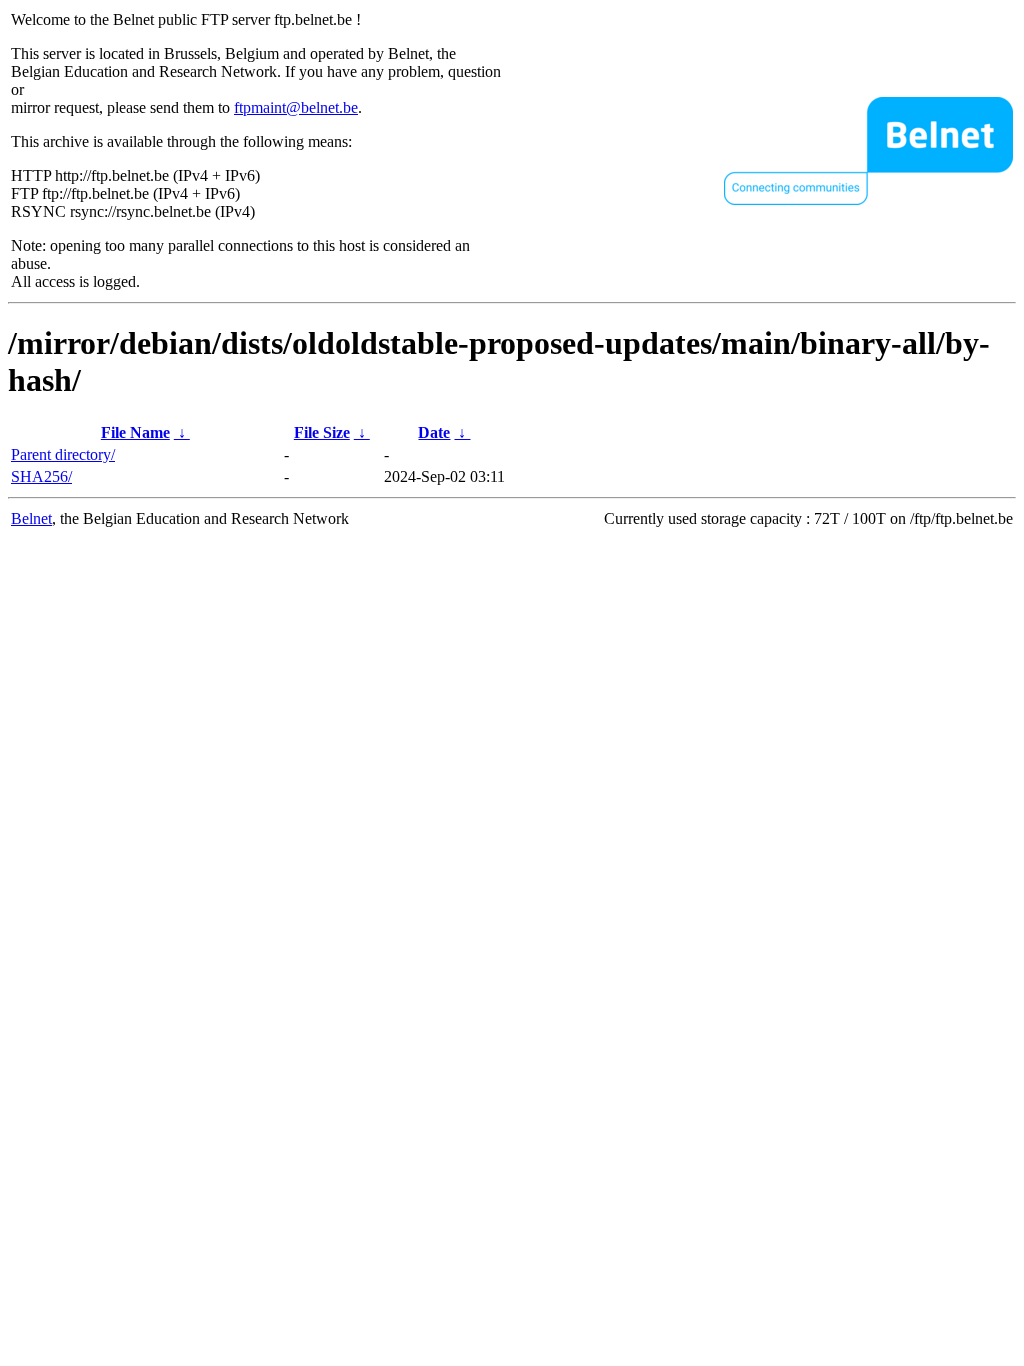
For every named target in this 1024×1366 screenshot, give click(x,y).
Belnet (31, 518)
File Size (322, 432)
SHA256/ (41, 476)
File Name (135, 432)
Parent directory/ (63, 454)
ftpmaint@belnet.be (296, 107)
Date (434, 432)
